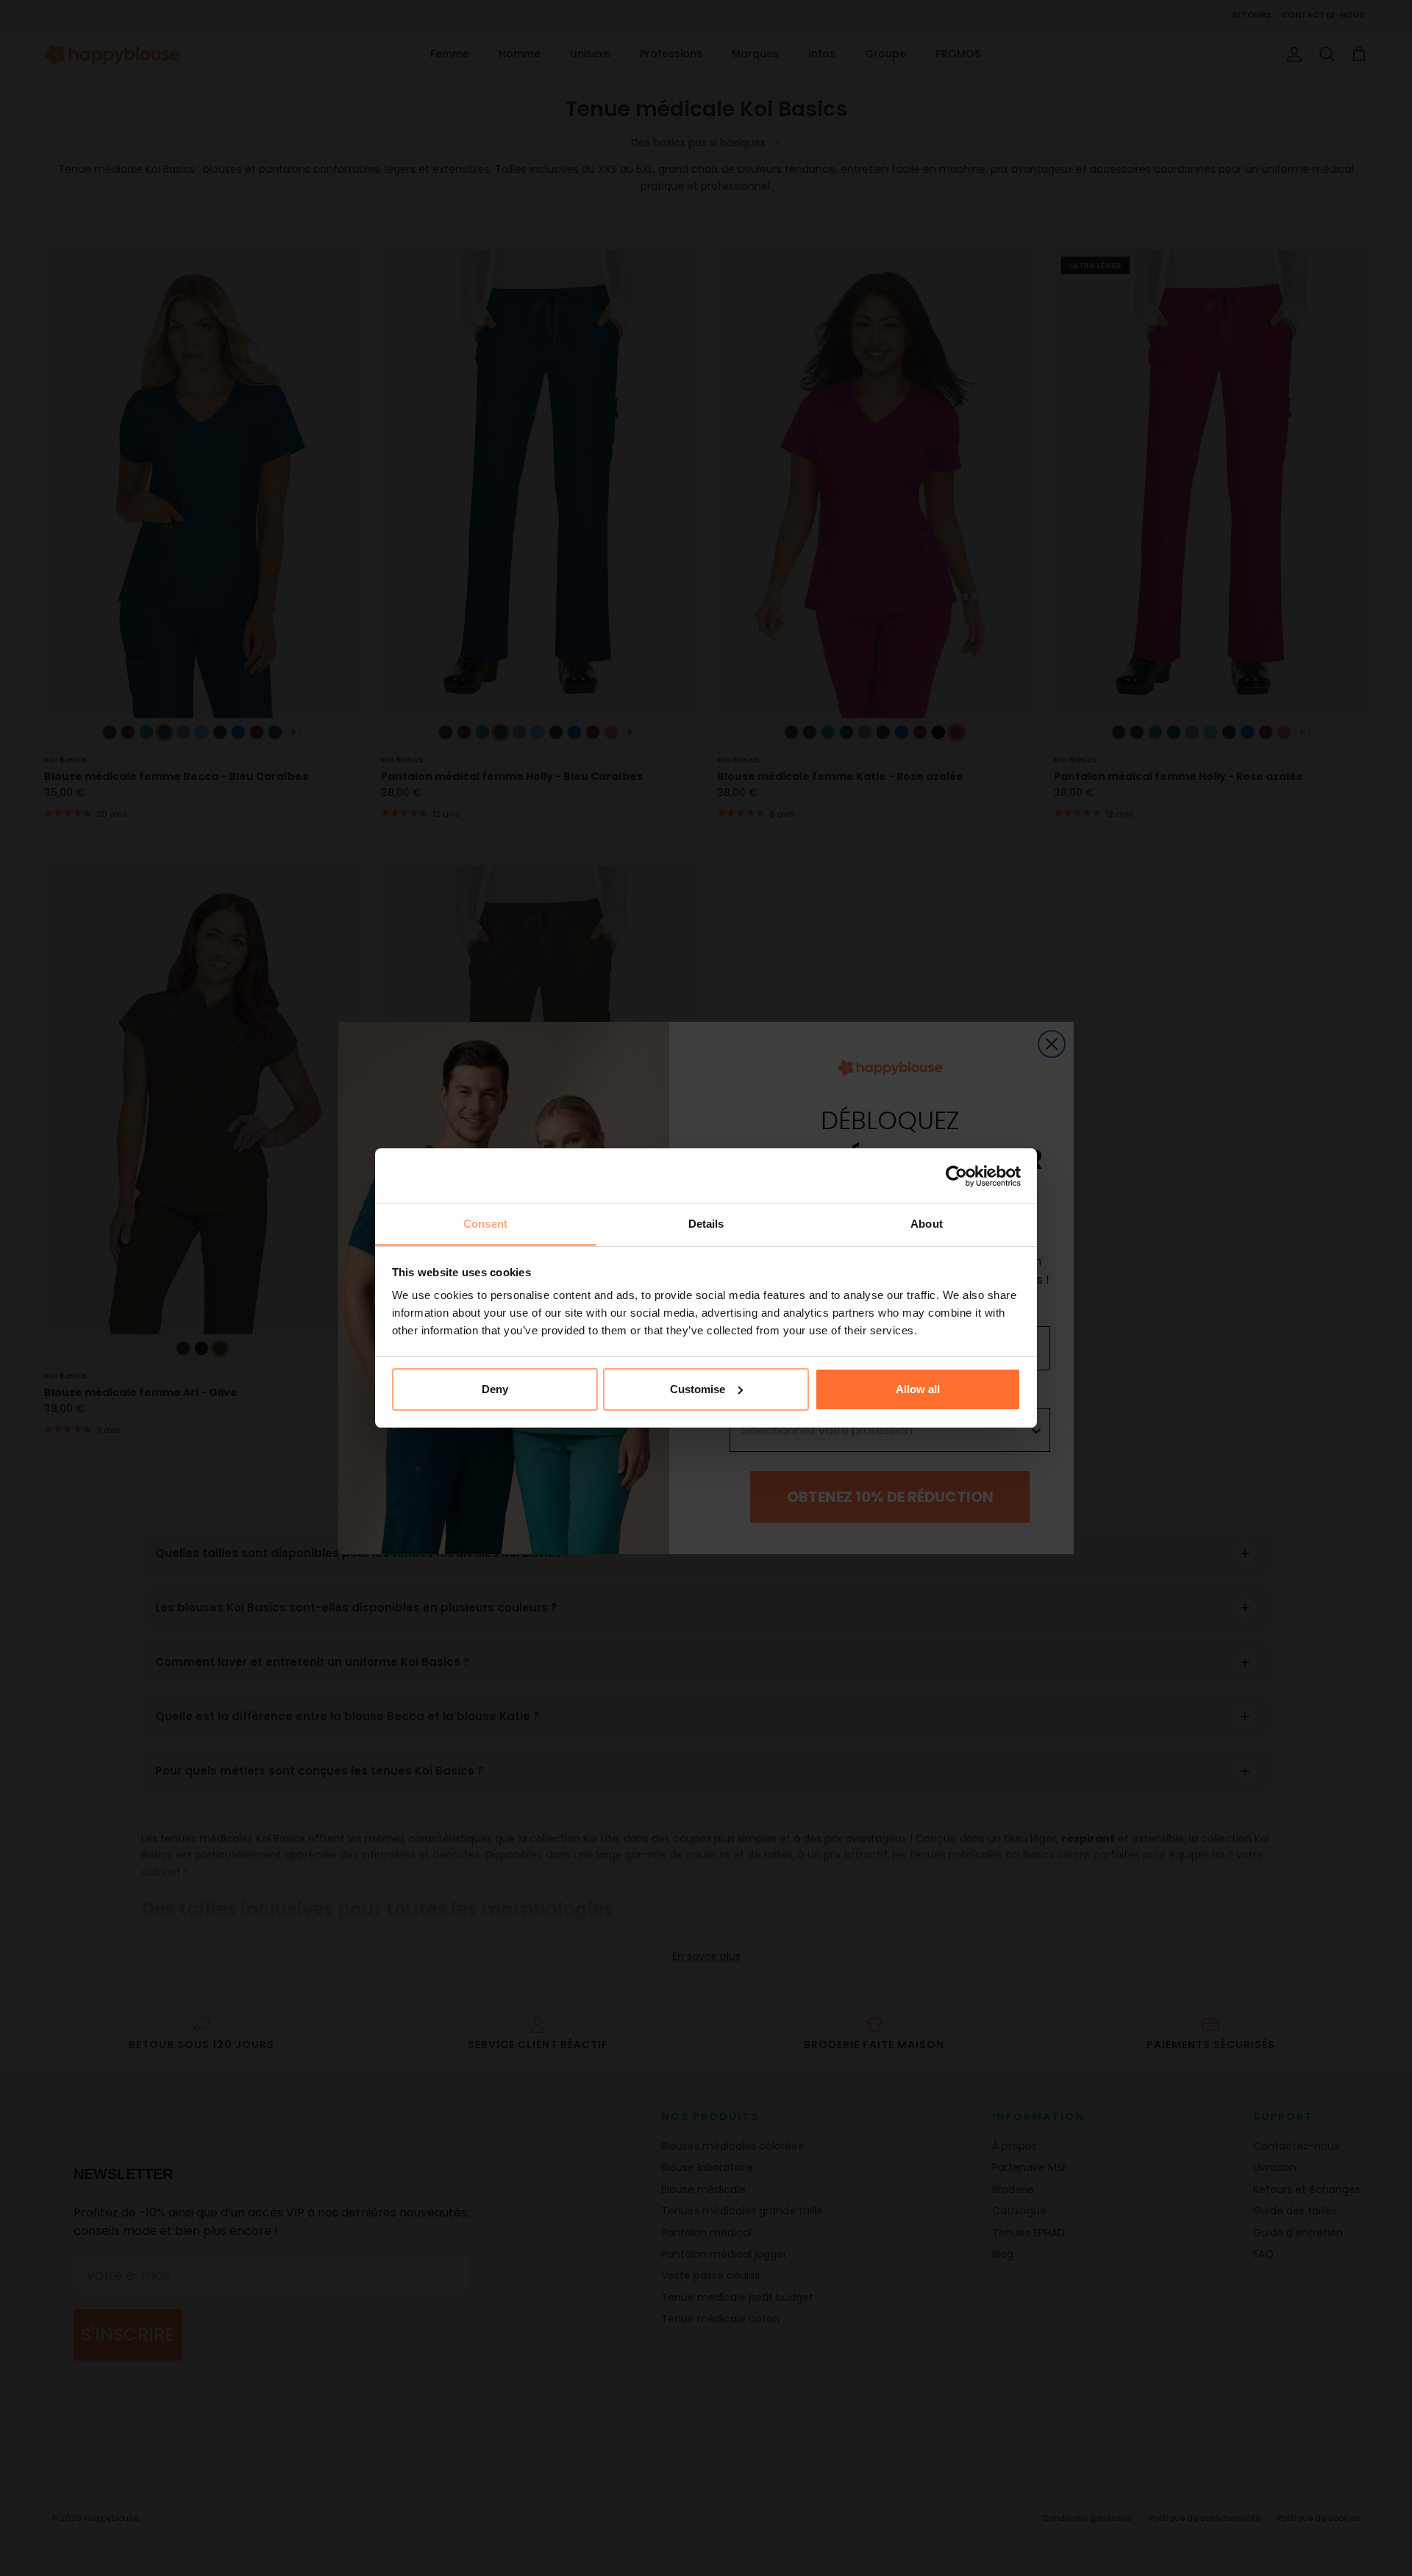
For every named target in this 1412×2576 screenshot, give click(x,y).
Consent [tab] (485, 1224)
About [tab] (927, 1224)
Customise (698, 1389)
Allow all (918, 1389)
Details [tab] (706, 1224)
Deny (495, 1389)
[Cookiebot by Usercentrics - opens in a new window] (956, 1176)
